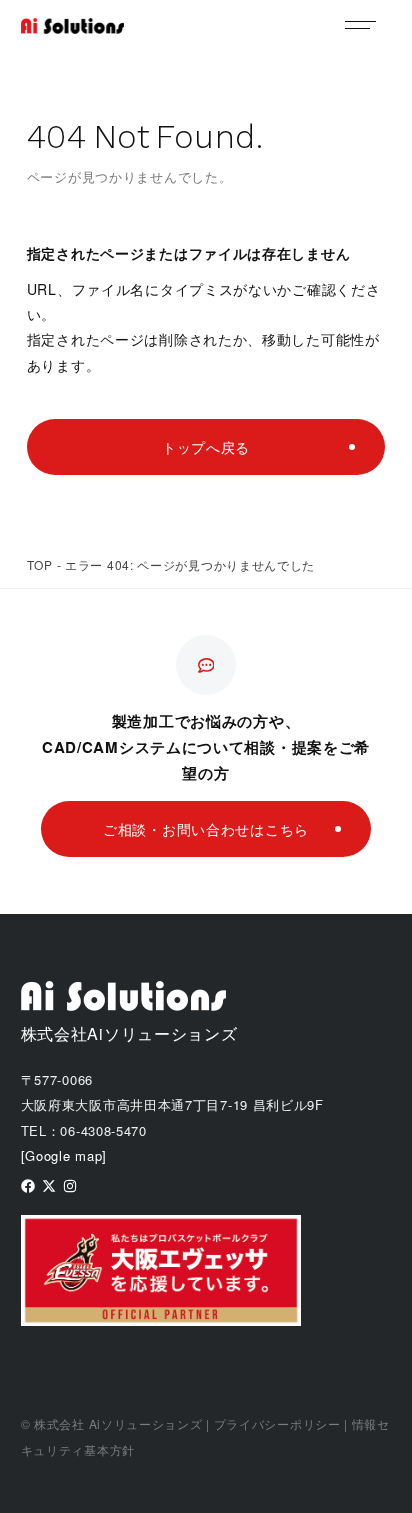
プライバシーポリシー (277, 1423)
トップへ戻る (206, 447)
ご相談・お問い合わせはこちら (206, 829)
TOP (40, 564)
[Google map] (64, 1155)
